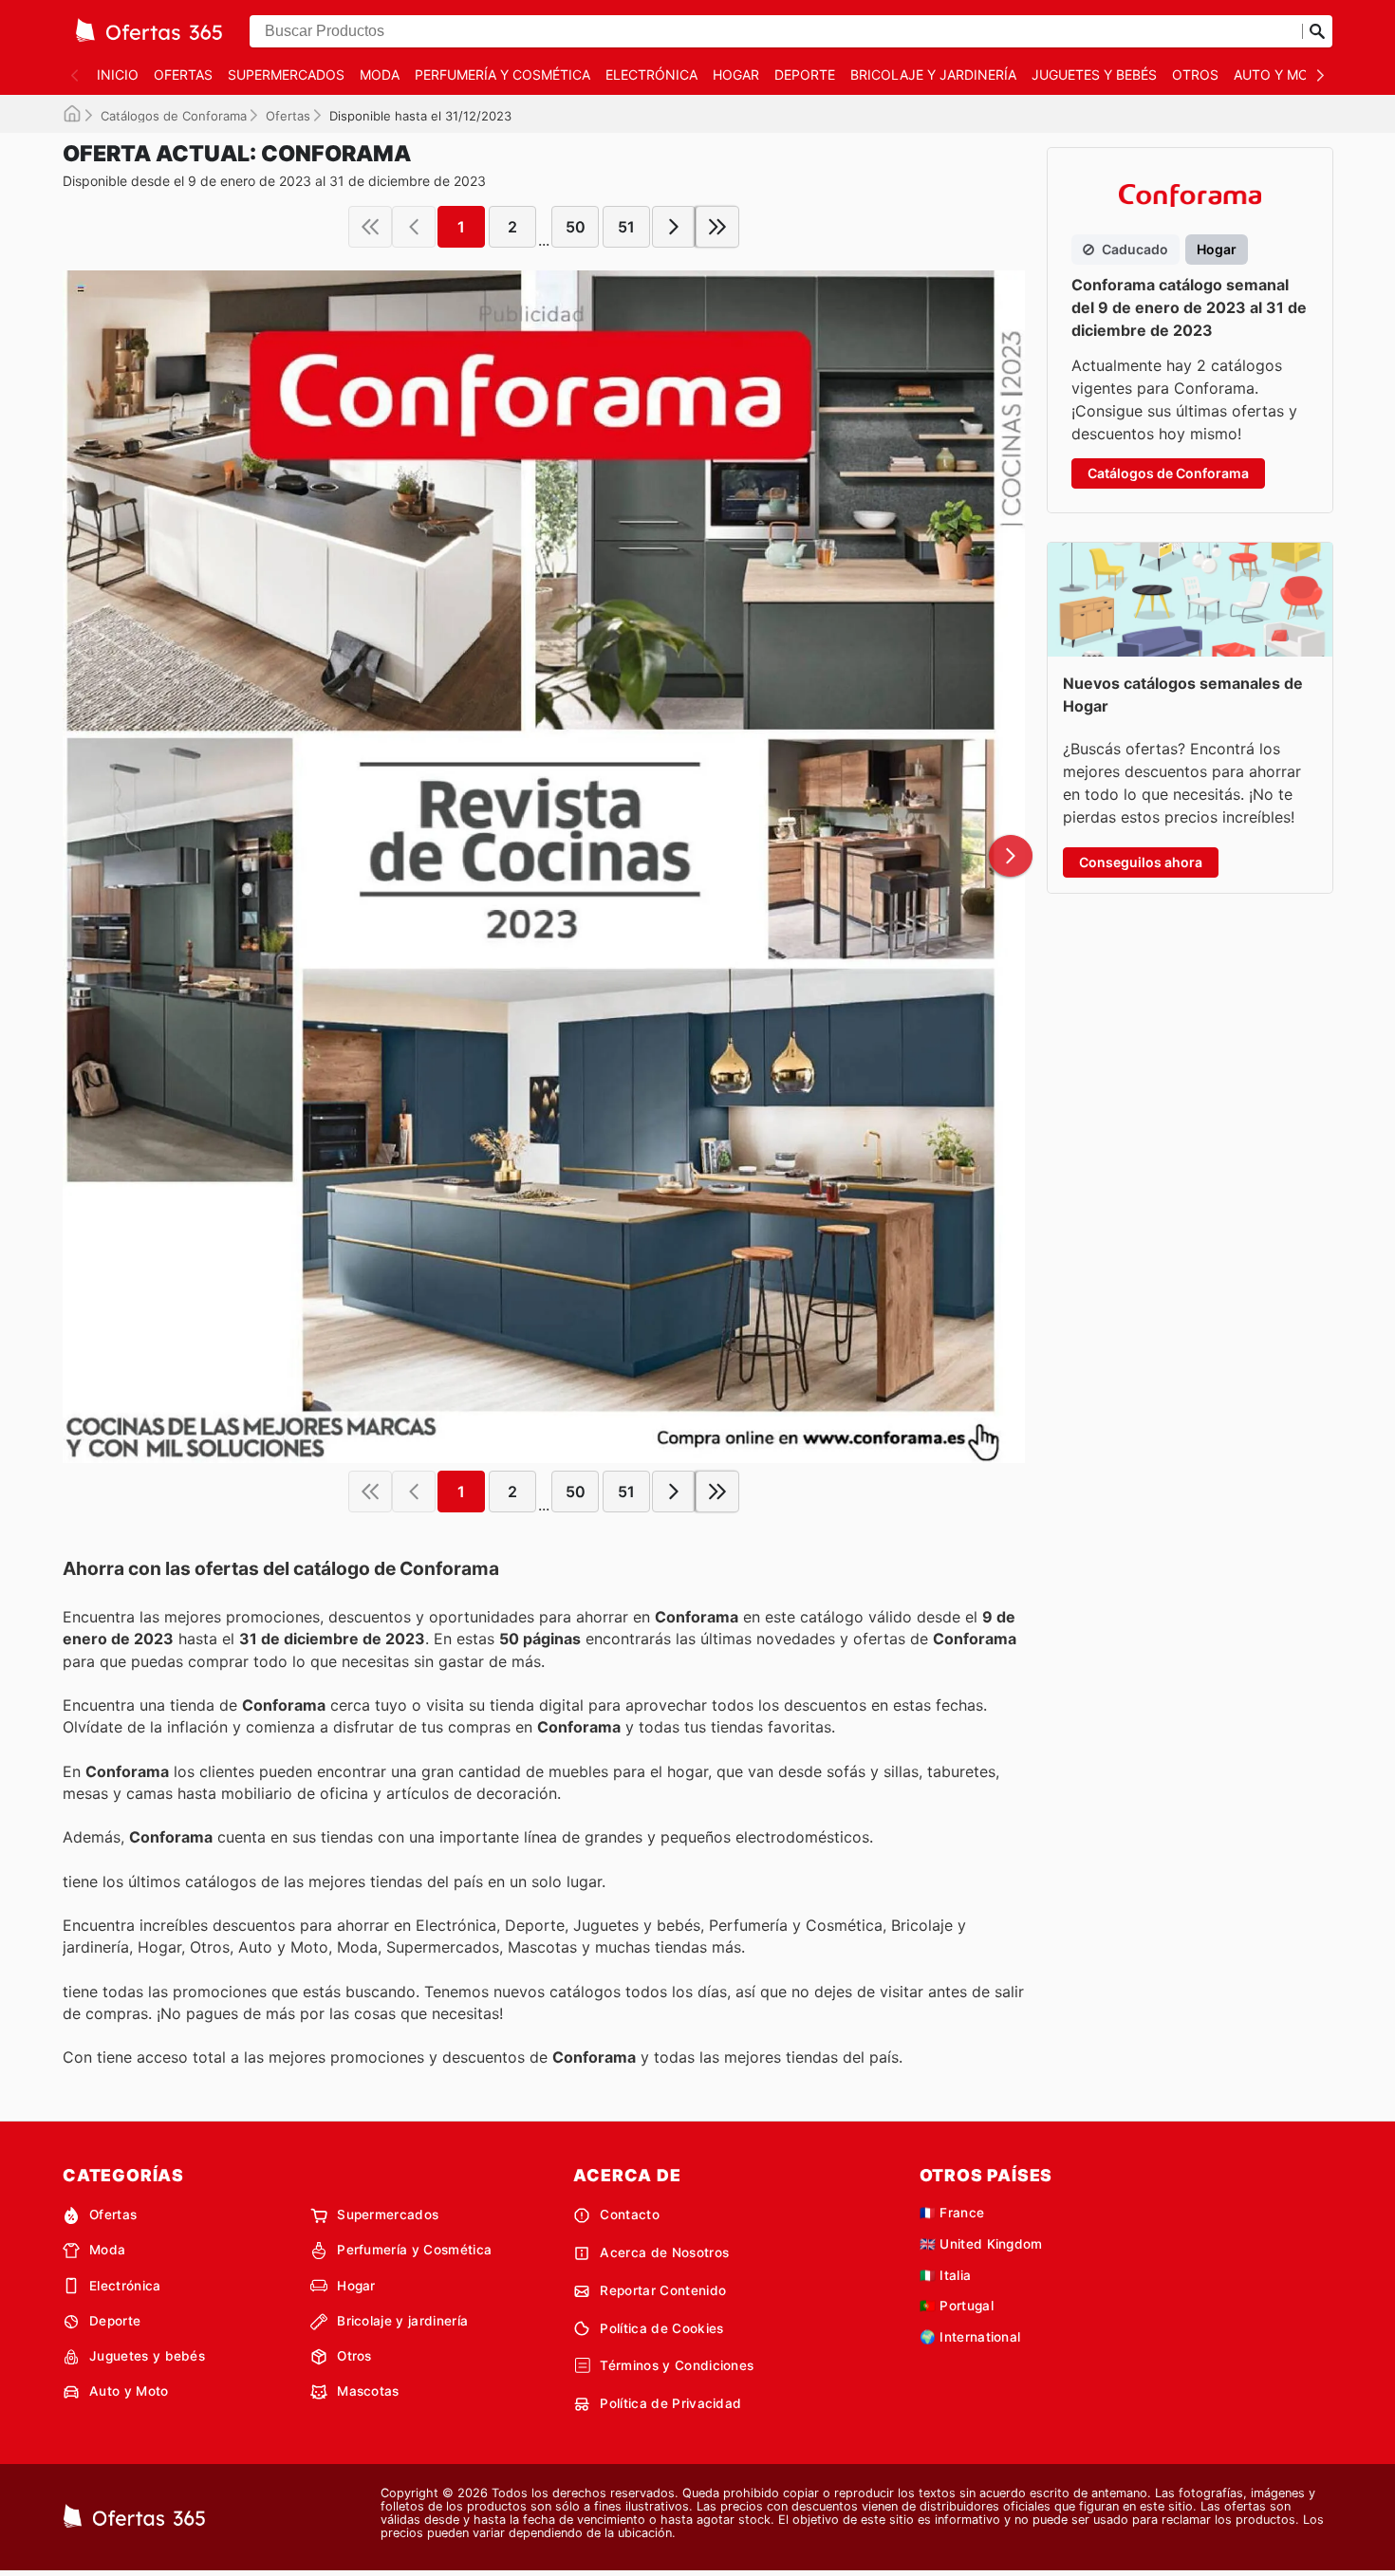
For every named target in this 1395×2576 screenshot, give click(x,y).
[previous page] (414, 227)
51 (626, 227)
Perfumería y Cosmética (502, 74)
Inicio (118, 74)
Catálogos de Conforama (174, 116)
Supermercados (286, 74)
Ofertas (183, 74)
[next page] (674, 227)
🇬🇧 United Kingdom (981, 2244)
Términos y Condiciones (677, 2365)
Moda (380, 74)
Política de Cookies (661, 2328)
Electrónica (651, 74)
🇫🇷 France (952, 2213)
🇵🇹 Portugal (957, 2306)
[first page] (370, 227)
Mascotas (368, 2391)
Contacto (630, 2215)
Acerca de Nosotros (664, 2252)
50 (576, 227)
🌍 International (970, 2337)
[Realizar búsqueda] (1317, 31)
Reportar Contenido (663, 2290)
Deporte (805, 74)
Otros (1195, 74)
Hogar (736, 74)
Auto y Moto (1281, 74)
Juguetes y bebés (1094, 74)
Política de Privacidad (670, 2403)
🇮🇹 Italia (946, 2275)
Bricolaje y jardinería (933, 74)
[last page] (717, 227)
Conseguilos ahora (1141, 862)
